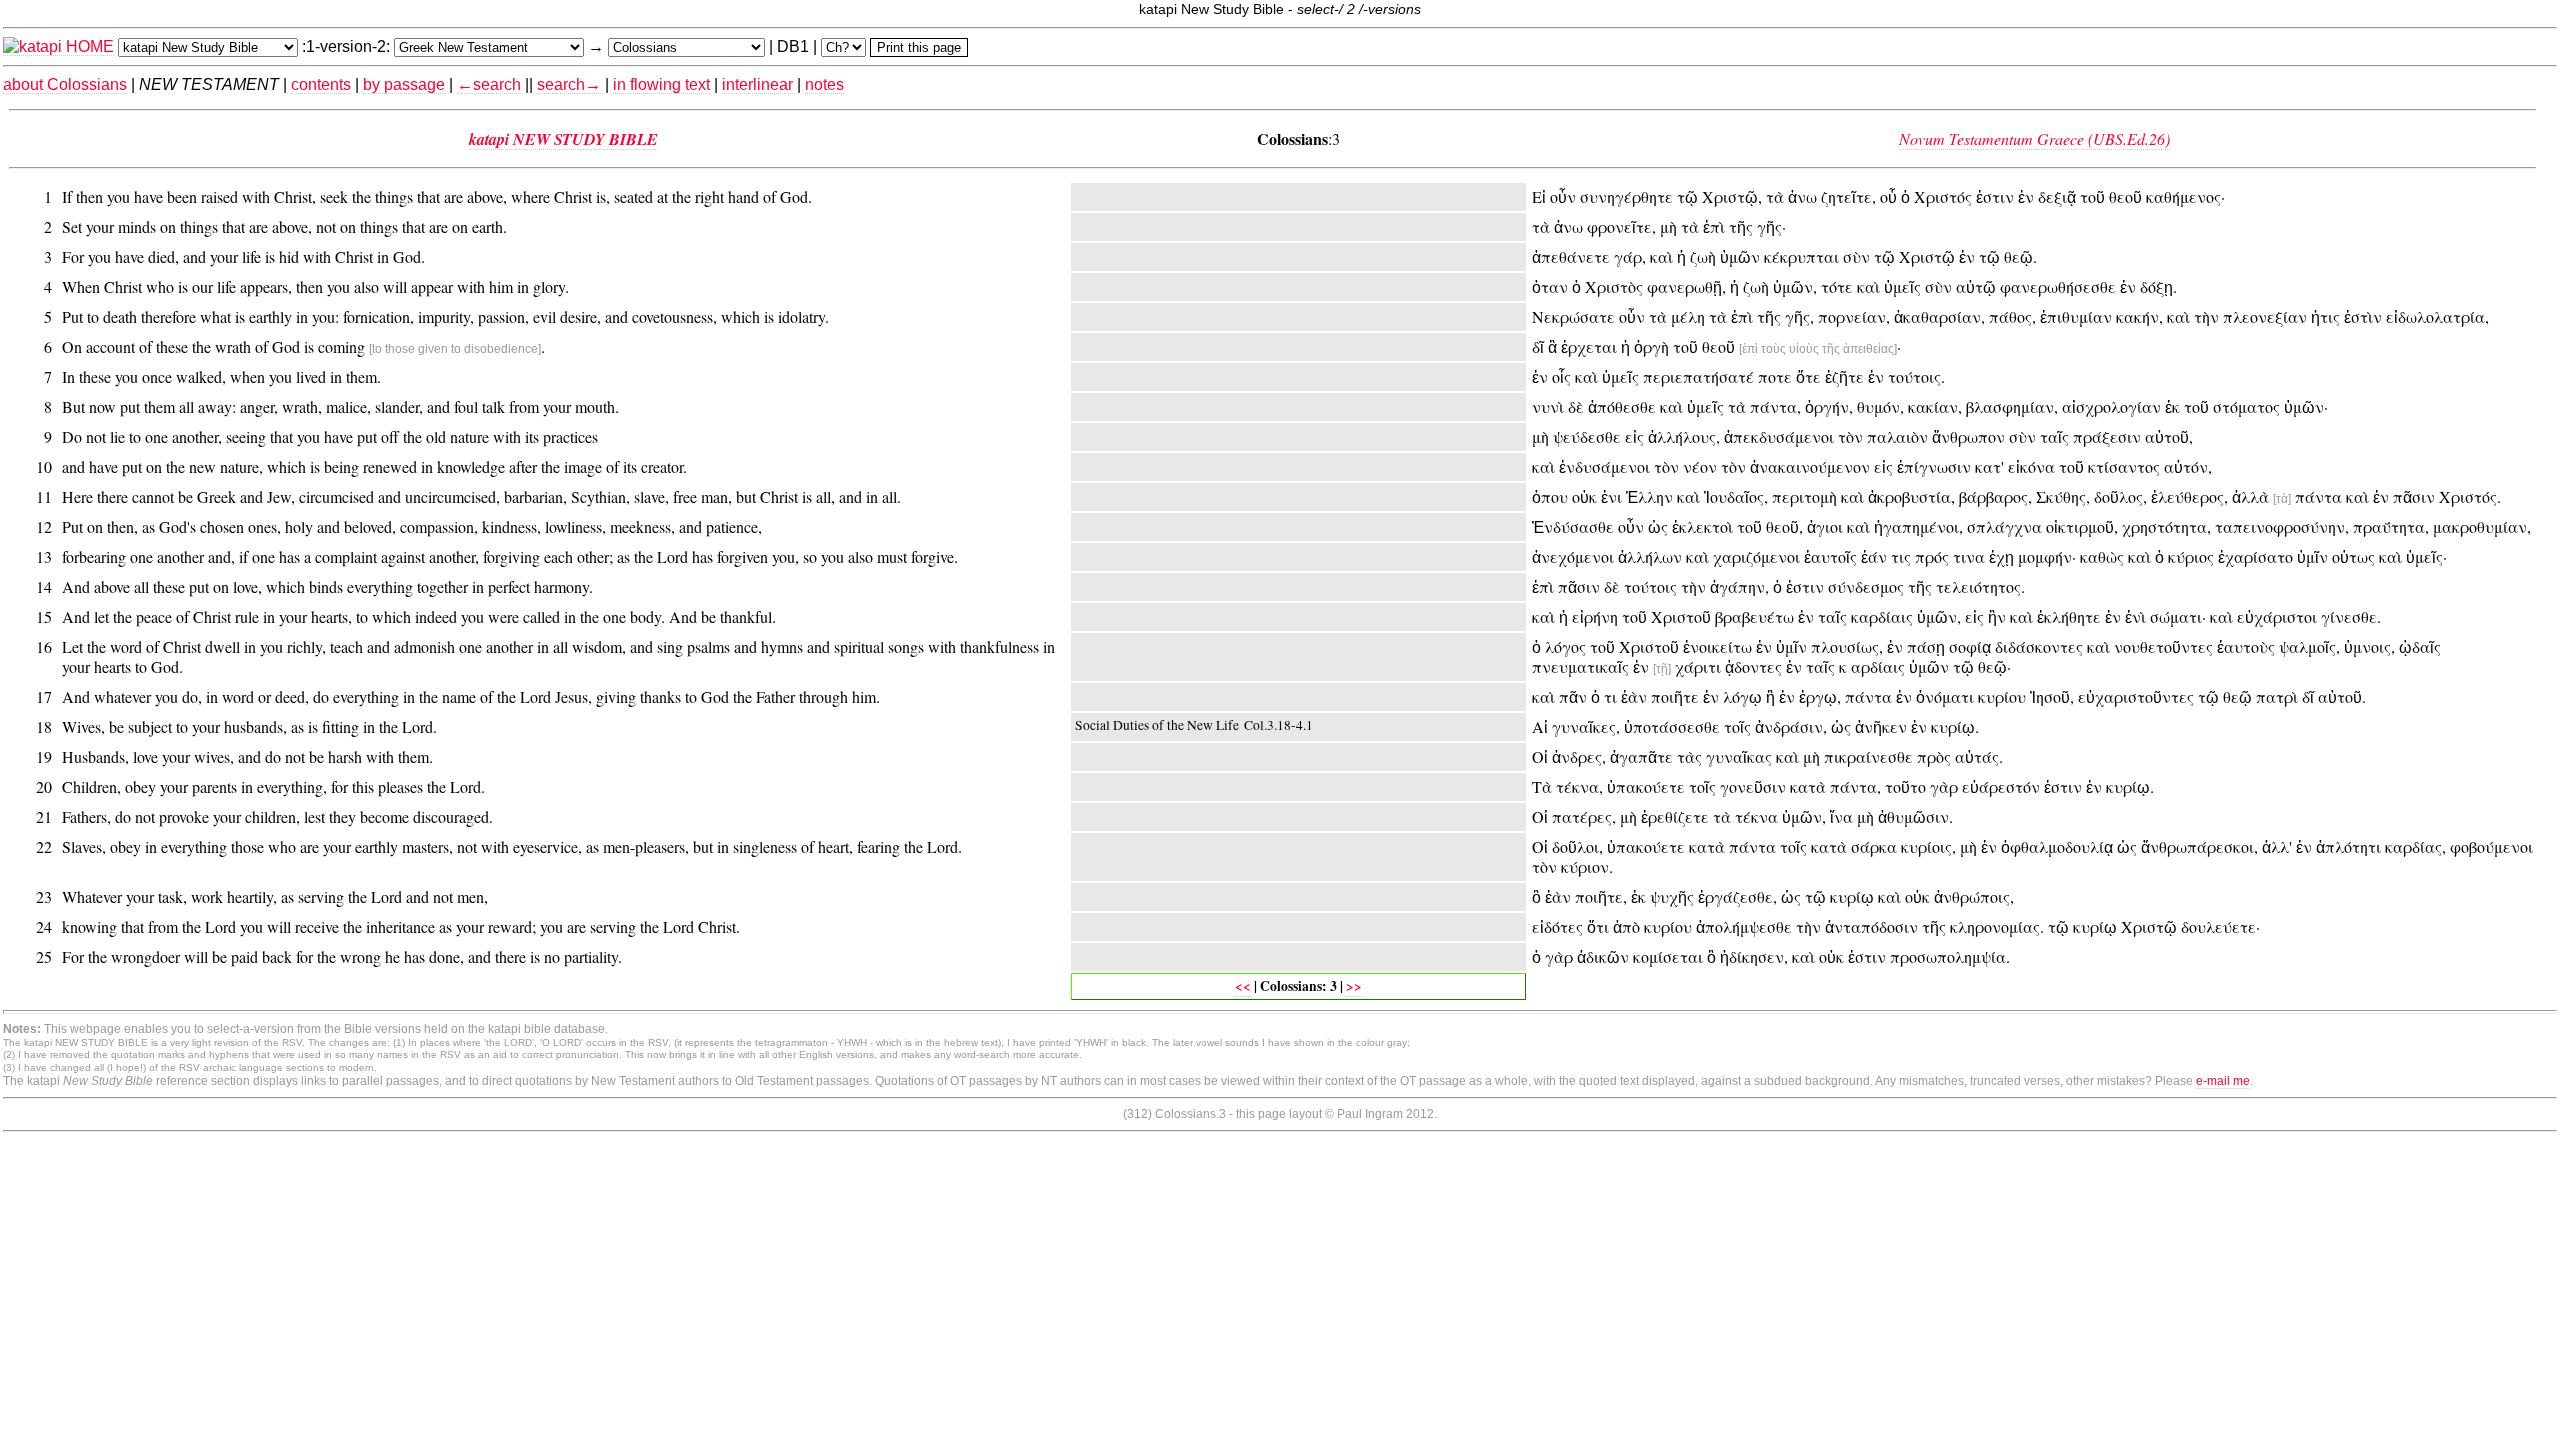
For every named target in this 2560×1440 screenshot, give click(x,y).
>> (1354, 986)
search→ (569, 84)
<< (1243, 986)
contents (321, 84)
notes (824, 84)
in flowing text (661, 84)
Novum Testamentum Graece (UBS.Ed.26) (2034, 138)
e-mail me (2223, 1081)
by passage (404, 84)
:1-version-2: (346, 46)
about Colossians (65, 84)
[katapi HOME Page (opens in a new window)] (58, 47)
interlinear (757, 84)
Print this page (919, 47)
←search (489, 84)
